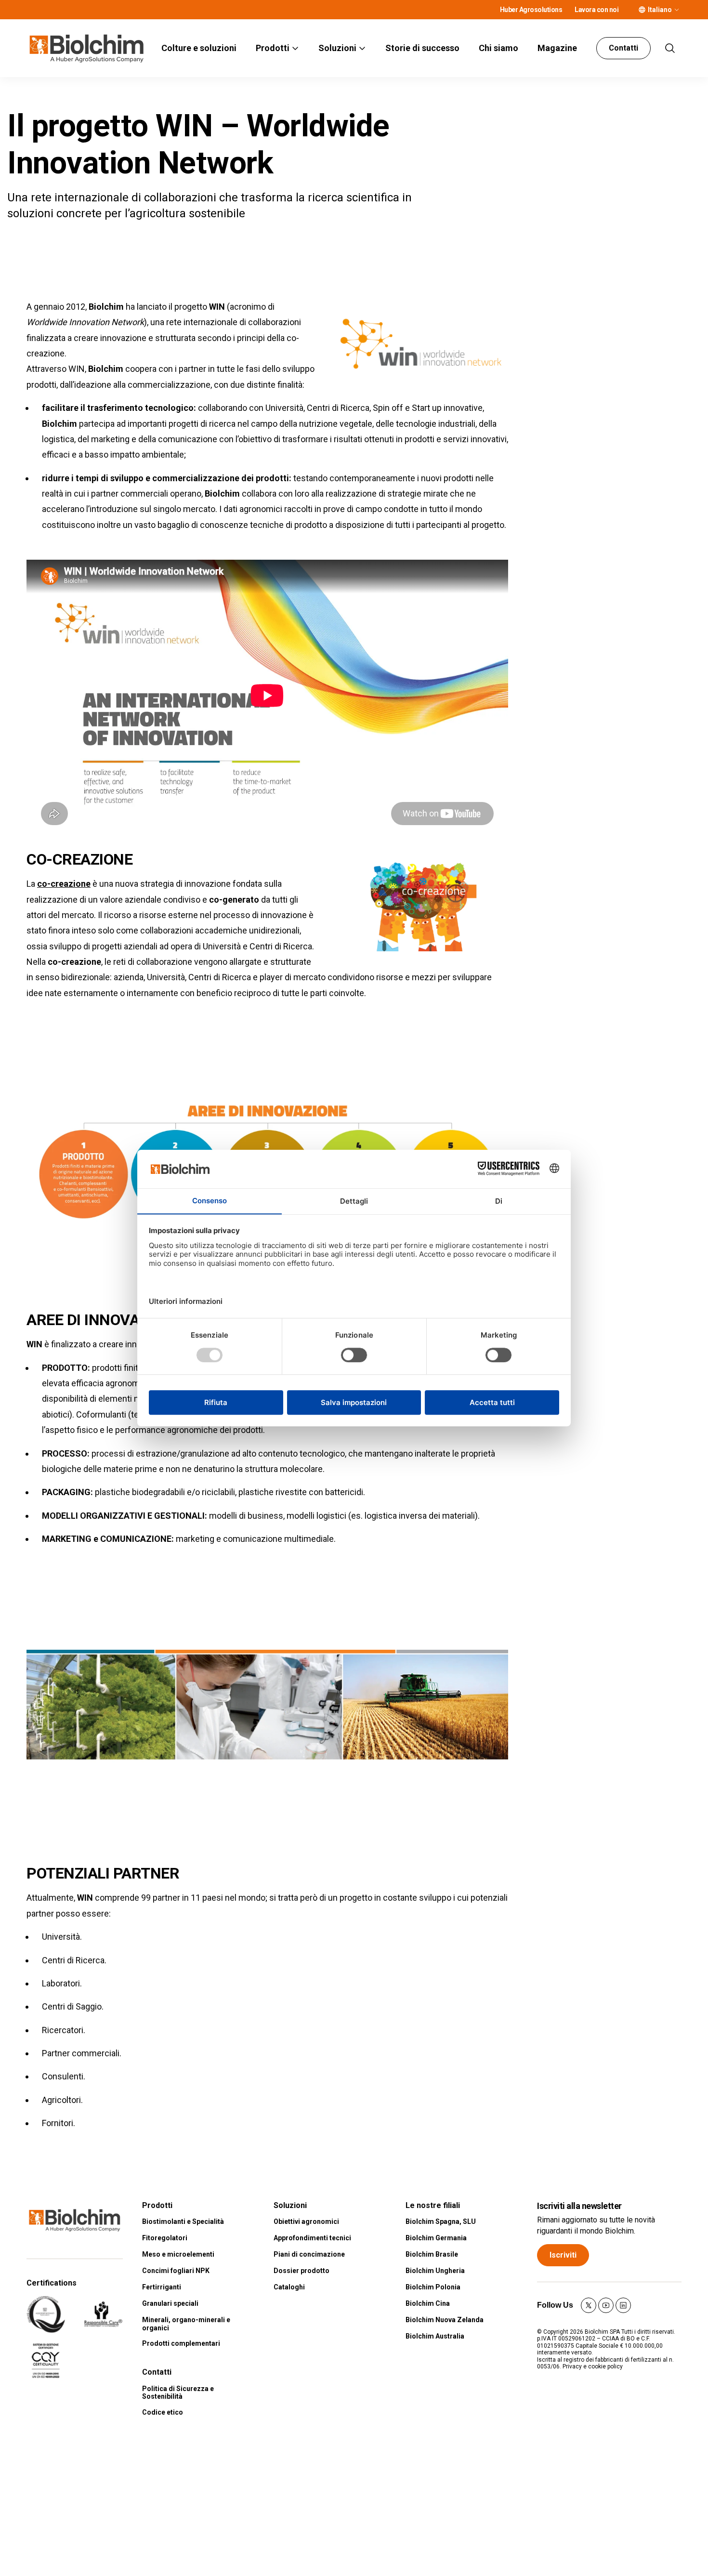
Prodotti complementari (181, 2343)
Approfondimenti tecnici (312, 2238)
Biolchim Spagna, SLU (441, 2221)
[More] (677, 10)
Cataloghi (289, 2287)
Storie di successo (422, 48)
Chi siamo (498, 48)
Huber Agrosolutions (531, 10)
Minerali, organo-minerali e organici (186, 2324)
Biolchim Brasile (432, 2254)
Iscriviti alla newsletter (579, 2206)
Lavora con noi (597, 10)
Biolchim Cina (428, 2303)
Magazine (557, 48)
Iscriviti (563, 2255)
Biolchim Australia (435, 2336)
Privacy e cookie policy (593, 2366)
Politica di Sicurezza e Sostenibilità (178, 2393)
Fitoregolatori (165, 2238)
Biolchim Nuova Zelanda (445, 2320)
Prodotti (273, 48)
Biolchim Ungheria (435, 2271)
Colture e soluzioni (199, 48)
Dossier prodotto (302, 2271)
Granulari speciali (170, 2303)
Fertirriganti (162, 2287)
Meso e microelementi (178, 2254)
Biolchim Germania (436, 2238)
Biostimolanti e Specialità (183, 2221)
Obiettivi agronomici (306, 2221)
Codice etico (163, 2412)
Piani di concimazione (309, 2254)
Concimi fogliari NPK (176, 2271)
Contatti (623, 48)
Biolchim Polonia (433, 2287)
